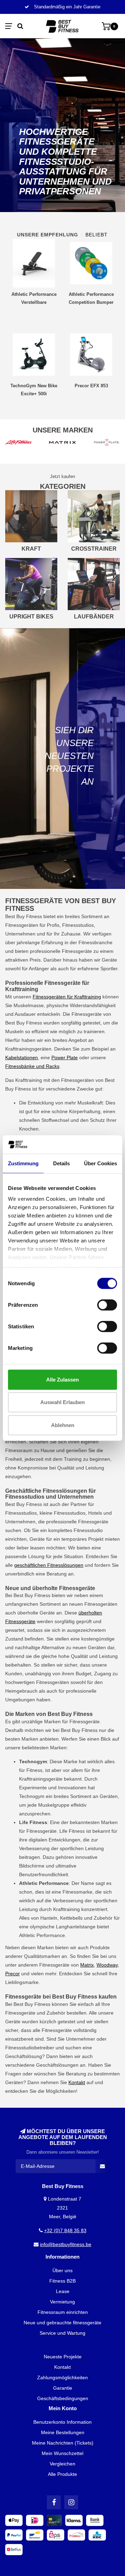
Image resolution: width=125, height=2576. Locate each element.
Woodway (107, 1965)
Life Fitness (72, 1831)
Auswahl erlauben (62, 1402)
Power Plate (65, 1058)
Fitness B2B (62, 2281)
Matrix (87, 1965)
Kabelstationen (22, 1058)
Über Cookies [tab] (101, 1163)
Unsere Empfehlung (48, 235)
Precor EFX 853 (91, 386)
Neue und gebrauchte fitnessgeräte (62, 2323)
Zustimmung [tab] (23, 1163)
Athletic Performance (42, 1935)
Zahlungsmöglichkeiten (62, 2377)
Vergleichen (62, 2464)
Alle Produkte (62, 2474)
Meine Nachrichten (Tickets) (63, 2443)
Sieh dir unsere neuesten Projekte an (69, 756)
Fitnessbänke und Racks (32, 1066)
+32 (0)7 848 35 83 (65, 2230)
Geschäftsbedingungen (63, 2398)
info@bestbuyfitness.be (66, 2244)
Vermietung (62, 2302)
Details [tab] (61, 1163)
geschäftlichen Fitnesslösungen (49, 1565)
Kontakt (77, 2082)
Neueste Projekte (63, 2357)
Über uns (62, 2270)
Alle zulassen (62, 1379)
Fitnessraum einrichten (63, 2312)
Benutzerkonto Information (62, 2422)
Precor (12, 1974)
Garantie (63, 2388)
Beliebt (97, 235)
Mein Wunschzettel (62, 2453)
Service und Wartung (62, 2333)
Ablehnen (63, 1425)
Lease (63, 2291)
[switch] (107, 1305)
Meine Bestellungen (63, 2432)
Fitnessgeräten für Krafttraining (67, 997)
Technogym (32, 1796)
